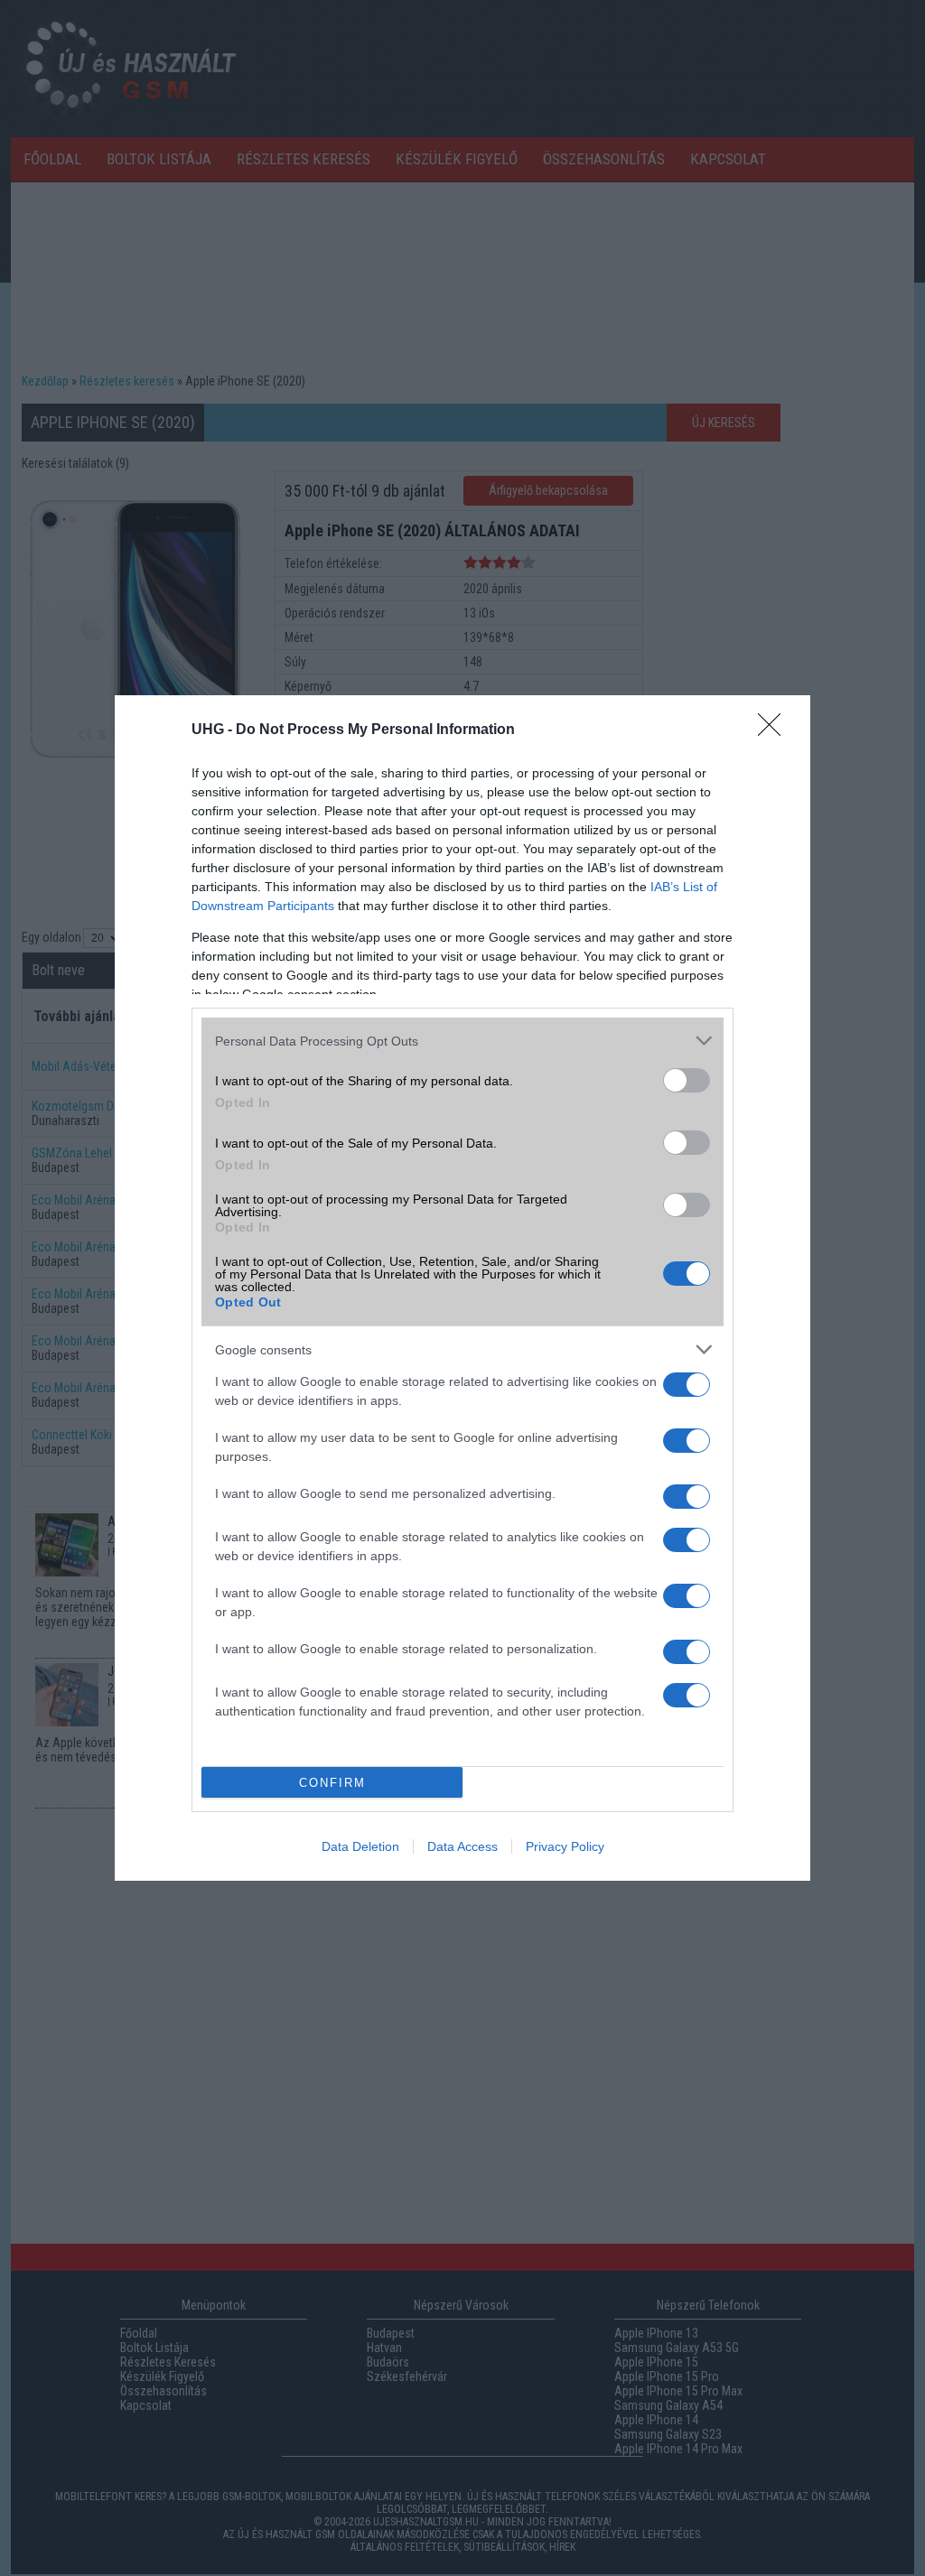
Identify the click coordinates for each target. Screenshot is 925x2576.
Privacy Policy (565, 1846)
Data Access (462, 1846)
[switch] (687, 1080)
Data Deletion (360, 1846)
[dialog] (462, 1288)
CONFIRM (332, 1783)
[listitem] (462, 1041)
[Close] (775, 730)
